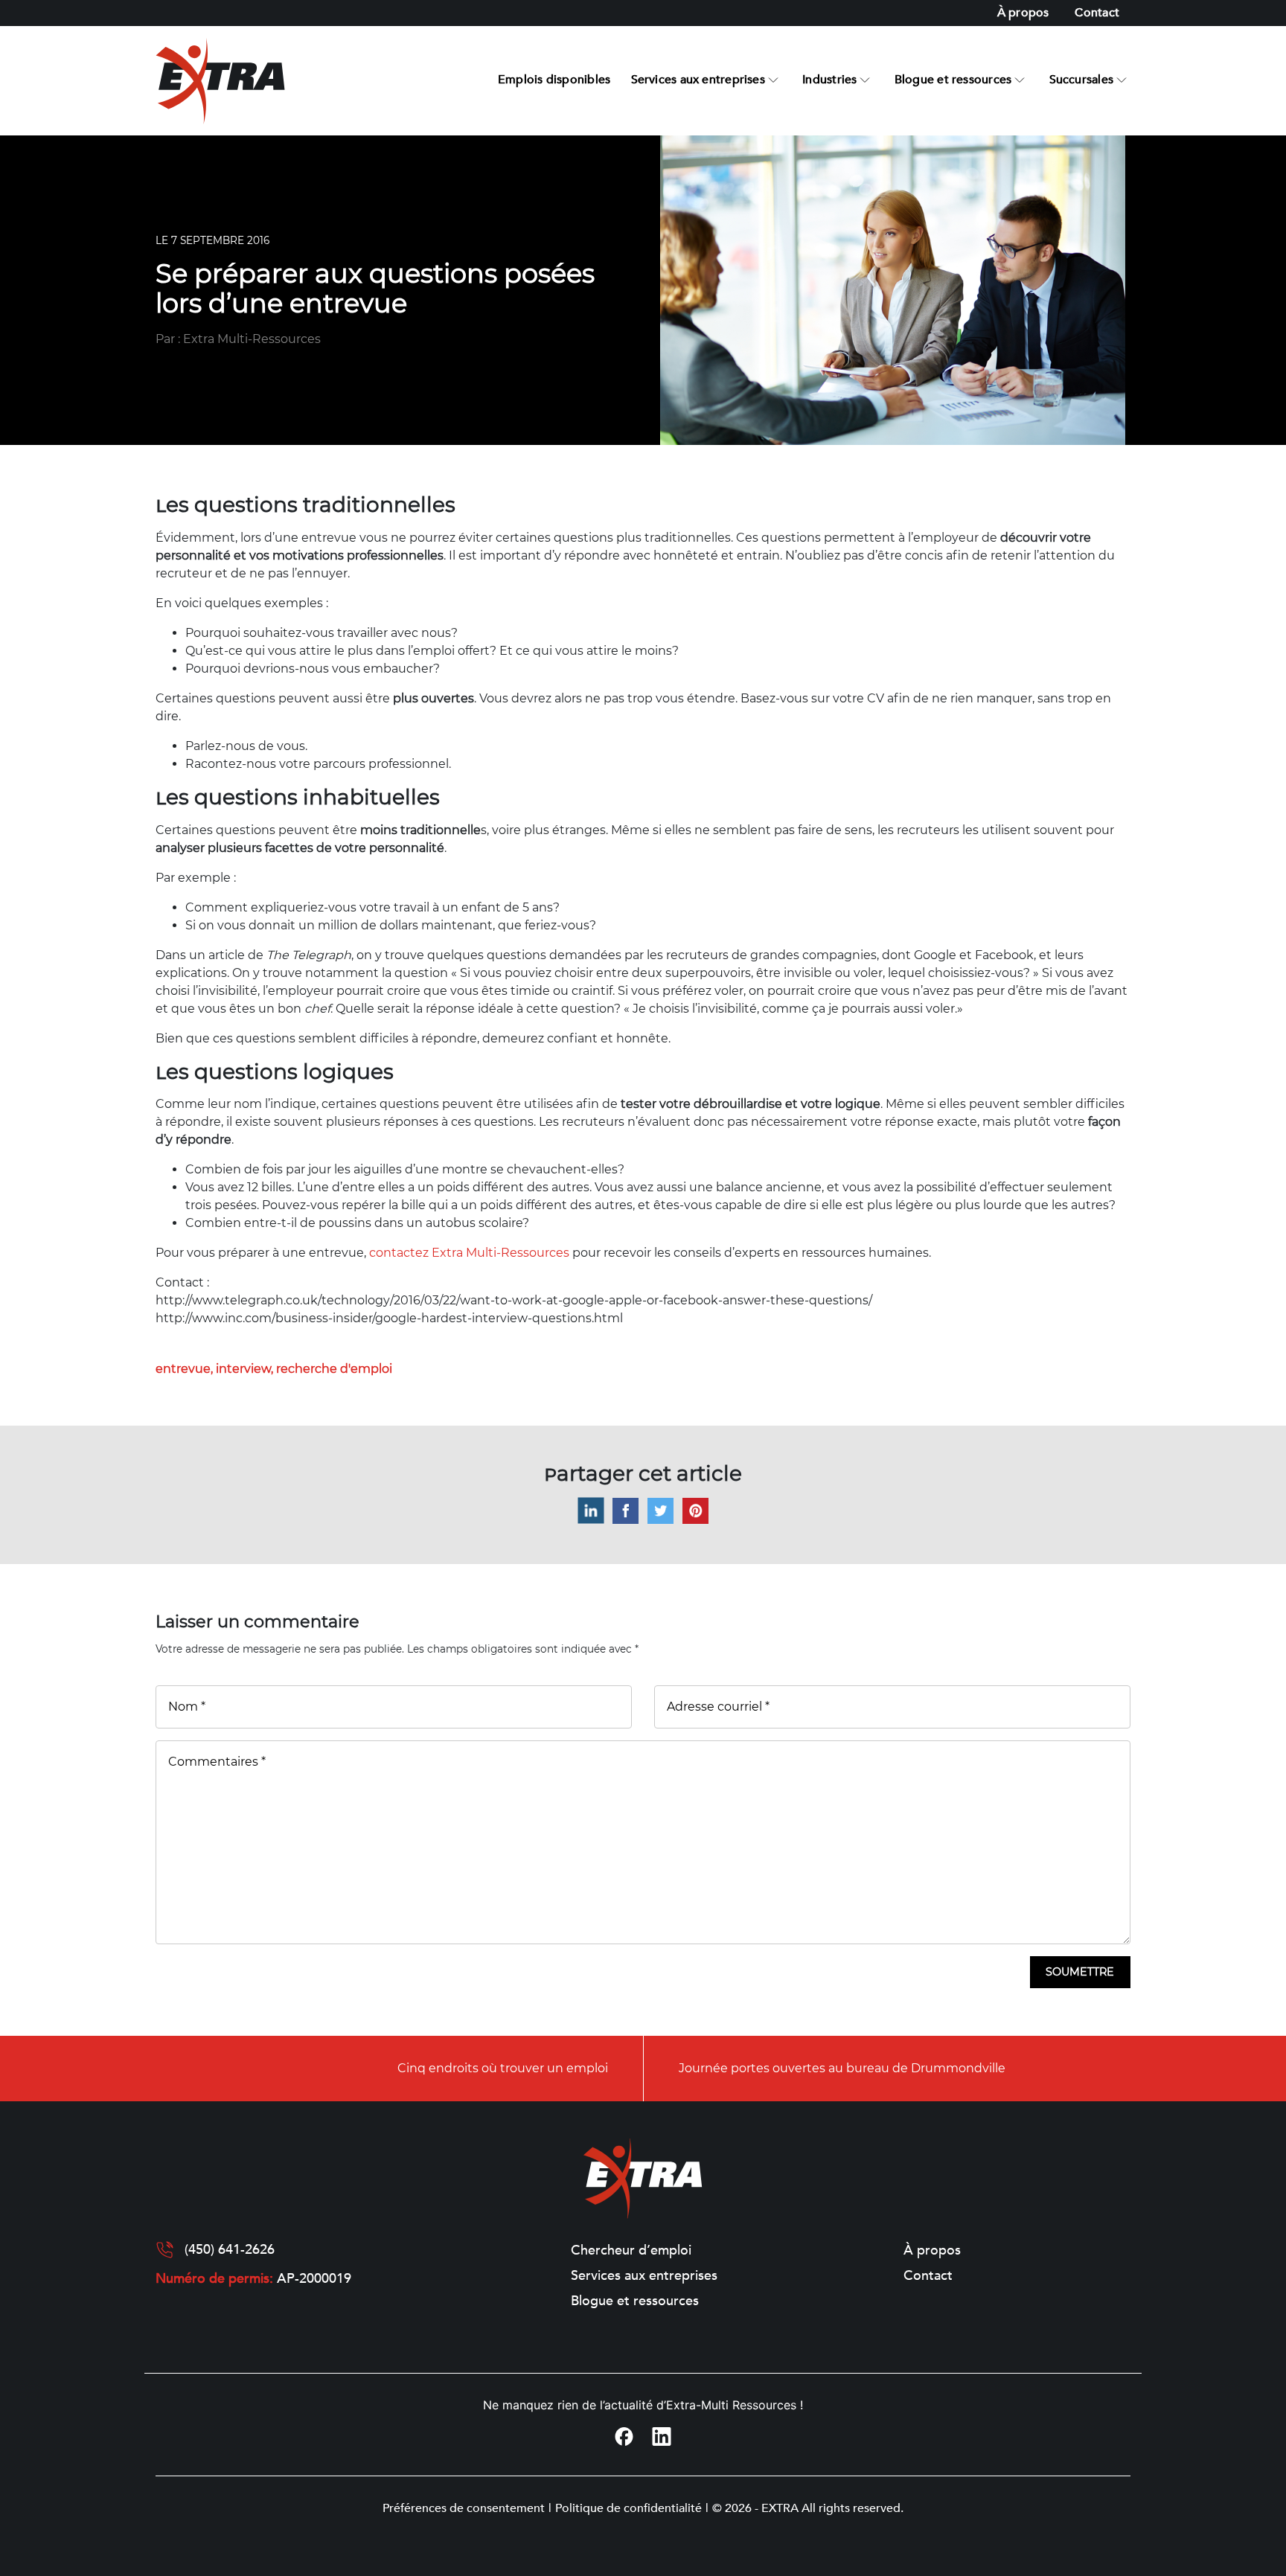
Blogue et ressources (953, 80)
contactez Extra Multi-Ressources (469, 1253)
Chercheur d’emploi (631, 2251)
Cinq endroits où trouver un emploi (503, 2068)
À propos (1023, 13)
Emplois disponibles (554, 80)
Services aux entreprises (698, 80)
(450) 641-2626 (230, 2250)
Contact (1097, 13)
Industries (829, 80)
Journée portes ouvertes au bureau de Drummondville (842, 2068)
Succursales (1081, 80)
